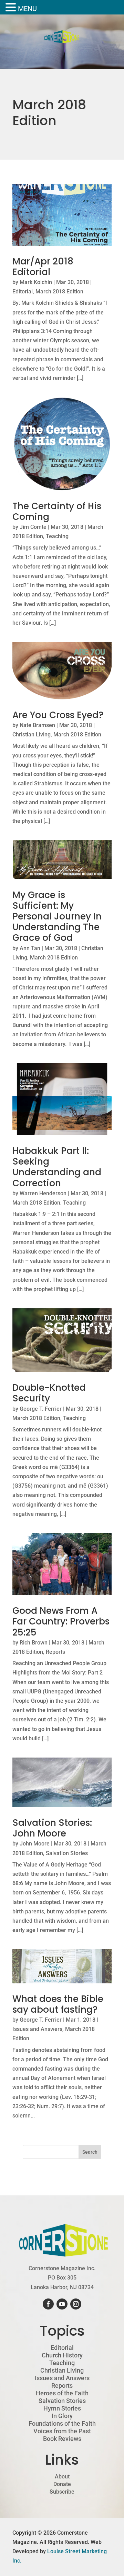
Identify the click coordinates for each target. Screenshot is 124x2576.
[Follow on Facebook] (48, 2304)
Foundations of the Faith (62, 2424)
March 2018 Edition (59, 291)
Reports (55, 1652)
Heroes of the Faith (62, 2393)
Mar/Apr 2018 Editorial (43, 267)
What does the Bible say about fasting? (58, 2004)
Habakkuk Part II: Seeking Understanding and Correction (57, 1167)
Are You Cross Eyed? (58, 715)
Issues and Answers (37, 2029)
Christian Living (32, 734)
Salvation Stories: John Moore (52, 1828)
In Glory (62, 2416)
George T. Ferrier (41, 1409)
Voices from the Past (62, 2431)
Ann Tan (30, 948)
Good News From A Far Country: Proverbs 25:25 (61, 1621)
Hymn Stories (62, 2408)
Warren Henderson (43, 1193)
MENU (27, 9)
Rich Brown (34, 1643)
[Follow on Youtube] (62, 2304)
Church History (62, 2355)
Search (90, 2152)
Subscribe (62, 2492)
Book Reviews (62, 2439)
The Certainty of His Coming (57, 511)
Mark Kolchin (36, 282)
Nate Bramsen (37, 725)
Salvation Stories (67, 1853)
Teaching (57, 536)
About (62, 2477)
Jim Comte (33, 527)
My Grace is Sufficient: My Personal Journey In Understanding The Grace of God (57, 917)
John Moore (35, 1844)
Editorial (23, 291)
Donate (62, 2484)
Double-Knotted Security (49, 1393)
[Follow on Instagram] (76, 2304)
